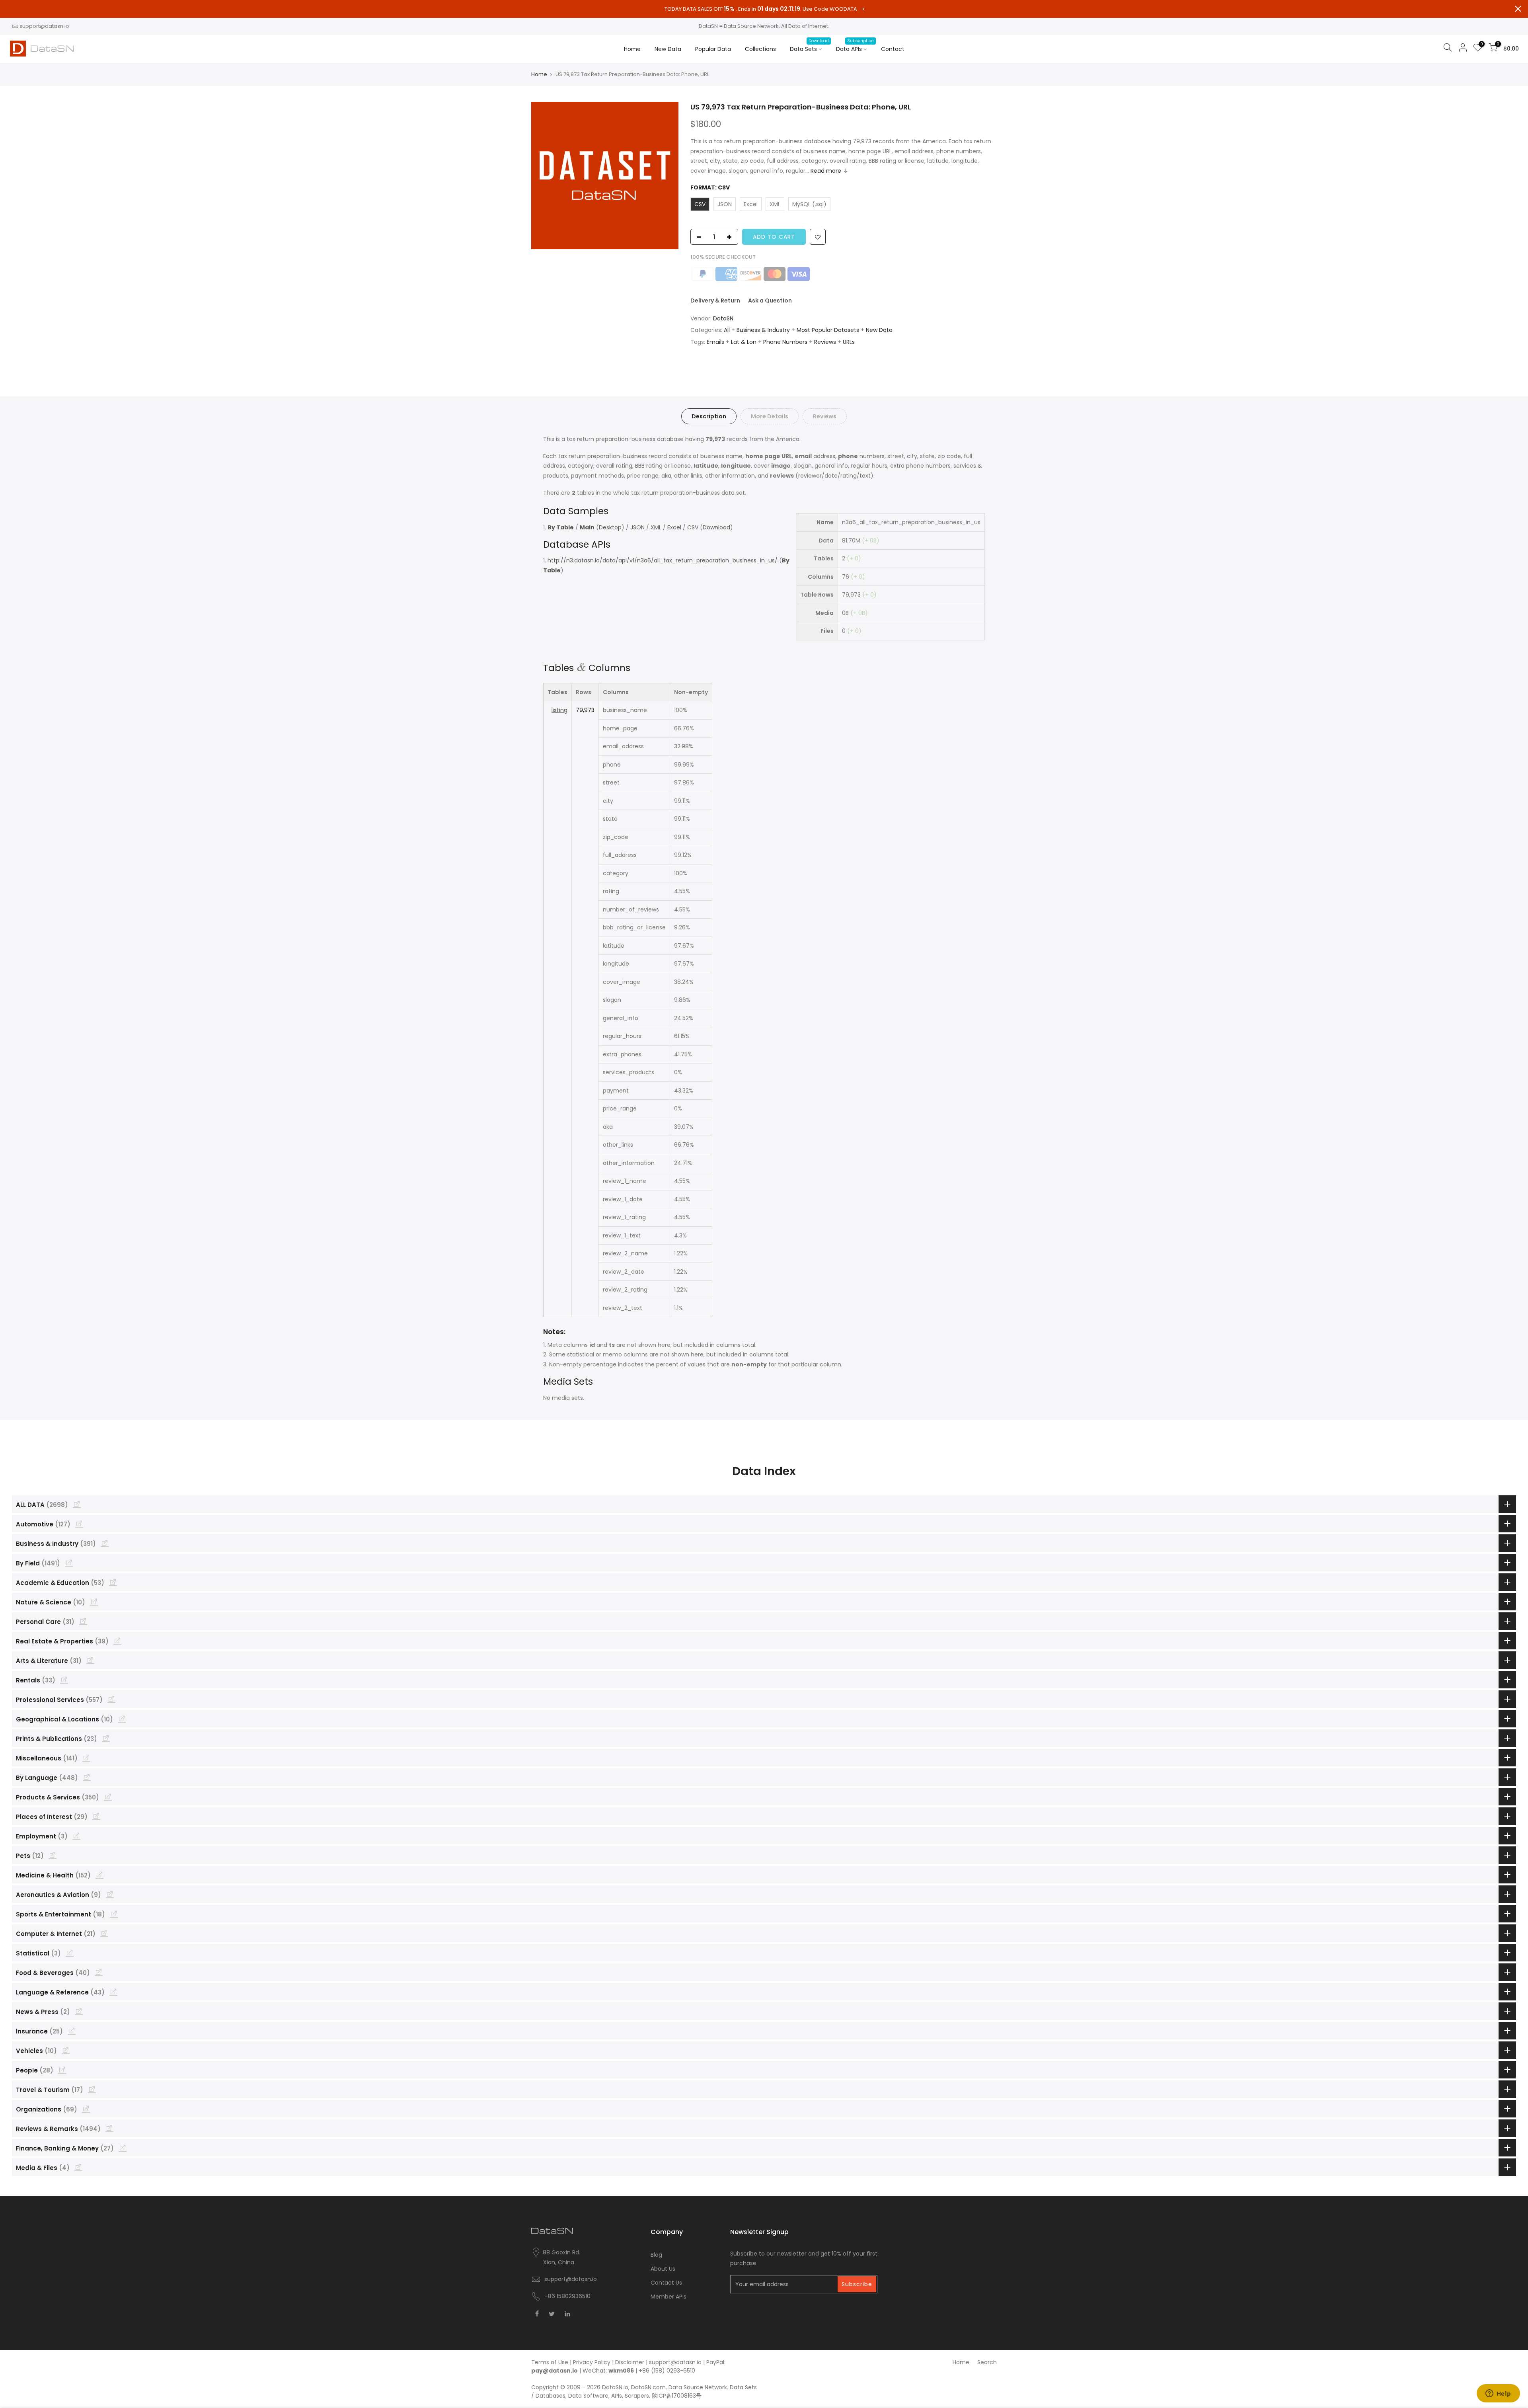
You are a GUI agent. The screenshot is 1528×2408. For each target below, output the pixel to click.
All (727, 330)
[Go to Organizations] (86, 2109)
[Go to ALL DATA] (77, 1504)
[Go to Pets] (53, 1855)
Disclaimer (630, 2362)
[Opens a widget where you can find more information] (1498, 2394)
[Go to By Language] (87, 1777)
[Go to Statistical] (70, 1953)
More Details (770, 416)
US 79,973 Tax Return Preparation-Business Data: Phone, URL (801, 107)
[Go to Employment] (76, 1836)
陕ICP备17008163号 (677, 2396)
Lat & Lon (744, 342)
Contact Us (666, 2283)
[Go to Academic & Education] (113, 1582)
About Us (663, 2269)
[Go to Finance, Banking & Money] (123, 2148)
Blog (656, 2255)
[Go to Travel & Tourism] (92, 2089)
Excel (674, 527)
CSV (693, 527)
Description (709, 416)
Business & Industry (763, 330)
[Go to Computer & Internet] (104, 1933)
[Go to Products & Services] (108, 1797)
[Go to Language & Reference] (113, 1992)
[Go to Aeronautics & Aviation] (110, 1894)
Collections (760, 49)
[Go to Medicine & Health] (99, 1875)
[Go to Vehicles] (66, 2050)
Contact (893, 49)
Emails (715, 342)
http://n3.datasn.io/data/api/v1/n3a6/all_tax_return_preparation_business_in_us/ (663, 560)
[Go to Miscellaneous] (86, 1758)
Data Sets (809, 45)
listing (559, 710)
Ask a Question (770, 301)
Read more (826, 171)
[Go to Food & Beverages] (99, 1972)
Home (632, 49)
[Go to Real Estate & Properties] (117, 1641)
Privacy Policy (592, 2362)
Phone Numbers (785, 342)
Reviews (825, 342)
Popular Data (713, 49)
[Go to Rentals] (64, 1680)
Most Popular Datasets (828, 330)
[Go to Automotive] (79, 1524)
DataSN (723, 318)
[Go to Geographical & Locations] (122, 1719)
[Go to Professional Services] (111, 1699)
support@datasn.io (44, 26)
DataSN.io (615, 2387)
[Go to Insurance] (72, 2031)
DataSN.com (648, 2387)
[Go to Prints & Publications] (106, 1738)
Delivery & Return (715, 301)
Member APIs (668, 2297)
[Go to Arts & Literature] (90, 1660)
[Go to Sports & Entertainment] (114, 1914)
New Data (668, 49)
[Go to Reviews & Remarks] (109, 2128)
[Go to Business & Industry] (105, 1543)
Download (716, 527)
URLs (849, 342)
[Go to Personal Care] (83, 1621)
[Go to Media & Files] (78, 2167)
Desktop (610, 527)
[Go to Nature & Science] (94, 1602)
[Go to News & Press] (79, 2011)
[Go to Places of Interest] (96, 1816)
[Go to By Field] (69, 1563)
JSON (637, 527)
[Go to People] (62, 2070)
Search (987, 2362)
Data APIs (855, 45)
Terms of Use (550, 2362)
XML (656, 527)
